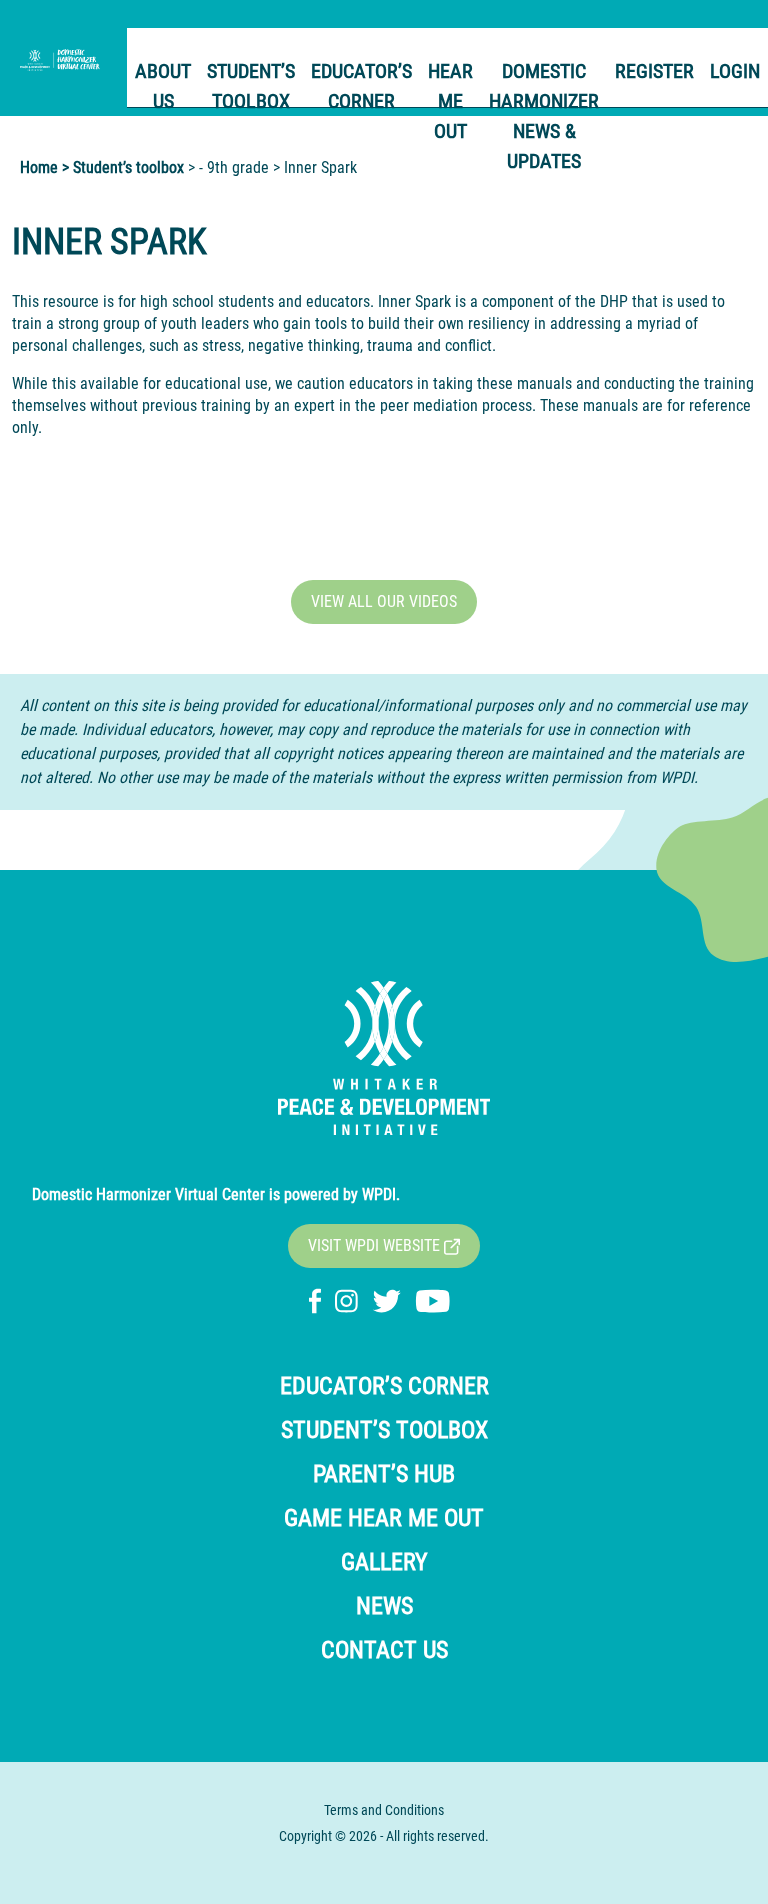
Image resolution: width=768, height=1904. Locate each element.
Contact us (384, 1650)
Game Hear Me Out (384, 1518)
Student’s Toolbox (251, 86)
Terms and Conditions (384, 1810)
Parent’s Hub (384, 1474)
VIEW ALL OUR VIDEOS (384, 601)
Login (735, 71)
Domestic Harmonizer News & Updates (544, 116)
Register (654, 71)
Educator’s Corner (361, 86)
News (384, 1606)
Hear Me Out (450, 101)
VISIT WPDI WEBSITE (376, 1245)
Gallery (384, 1562)
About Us (163, 86)
